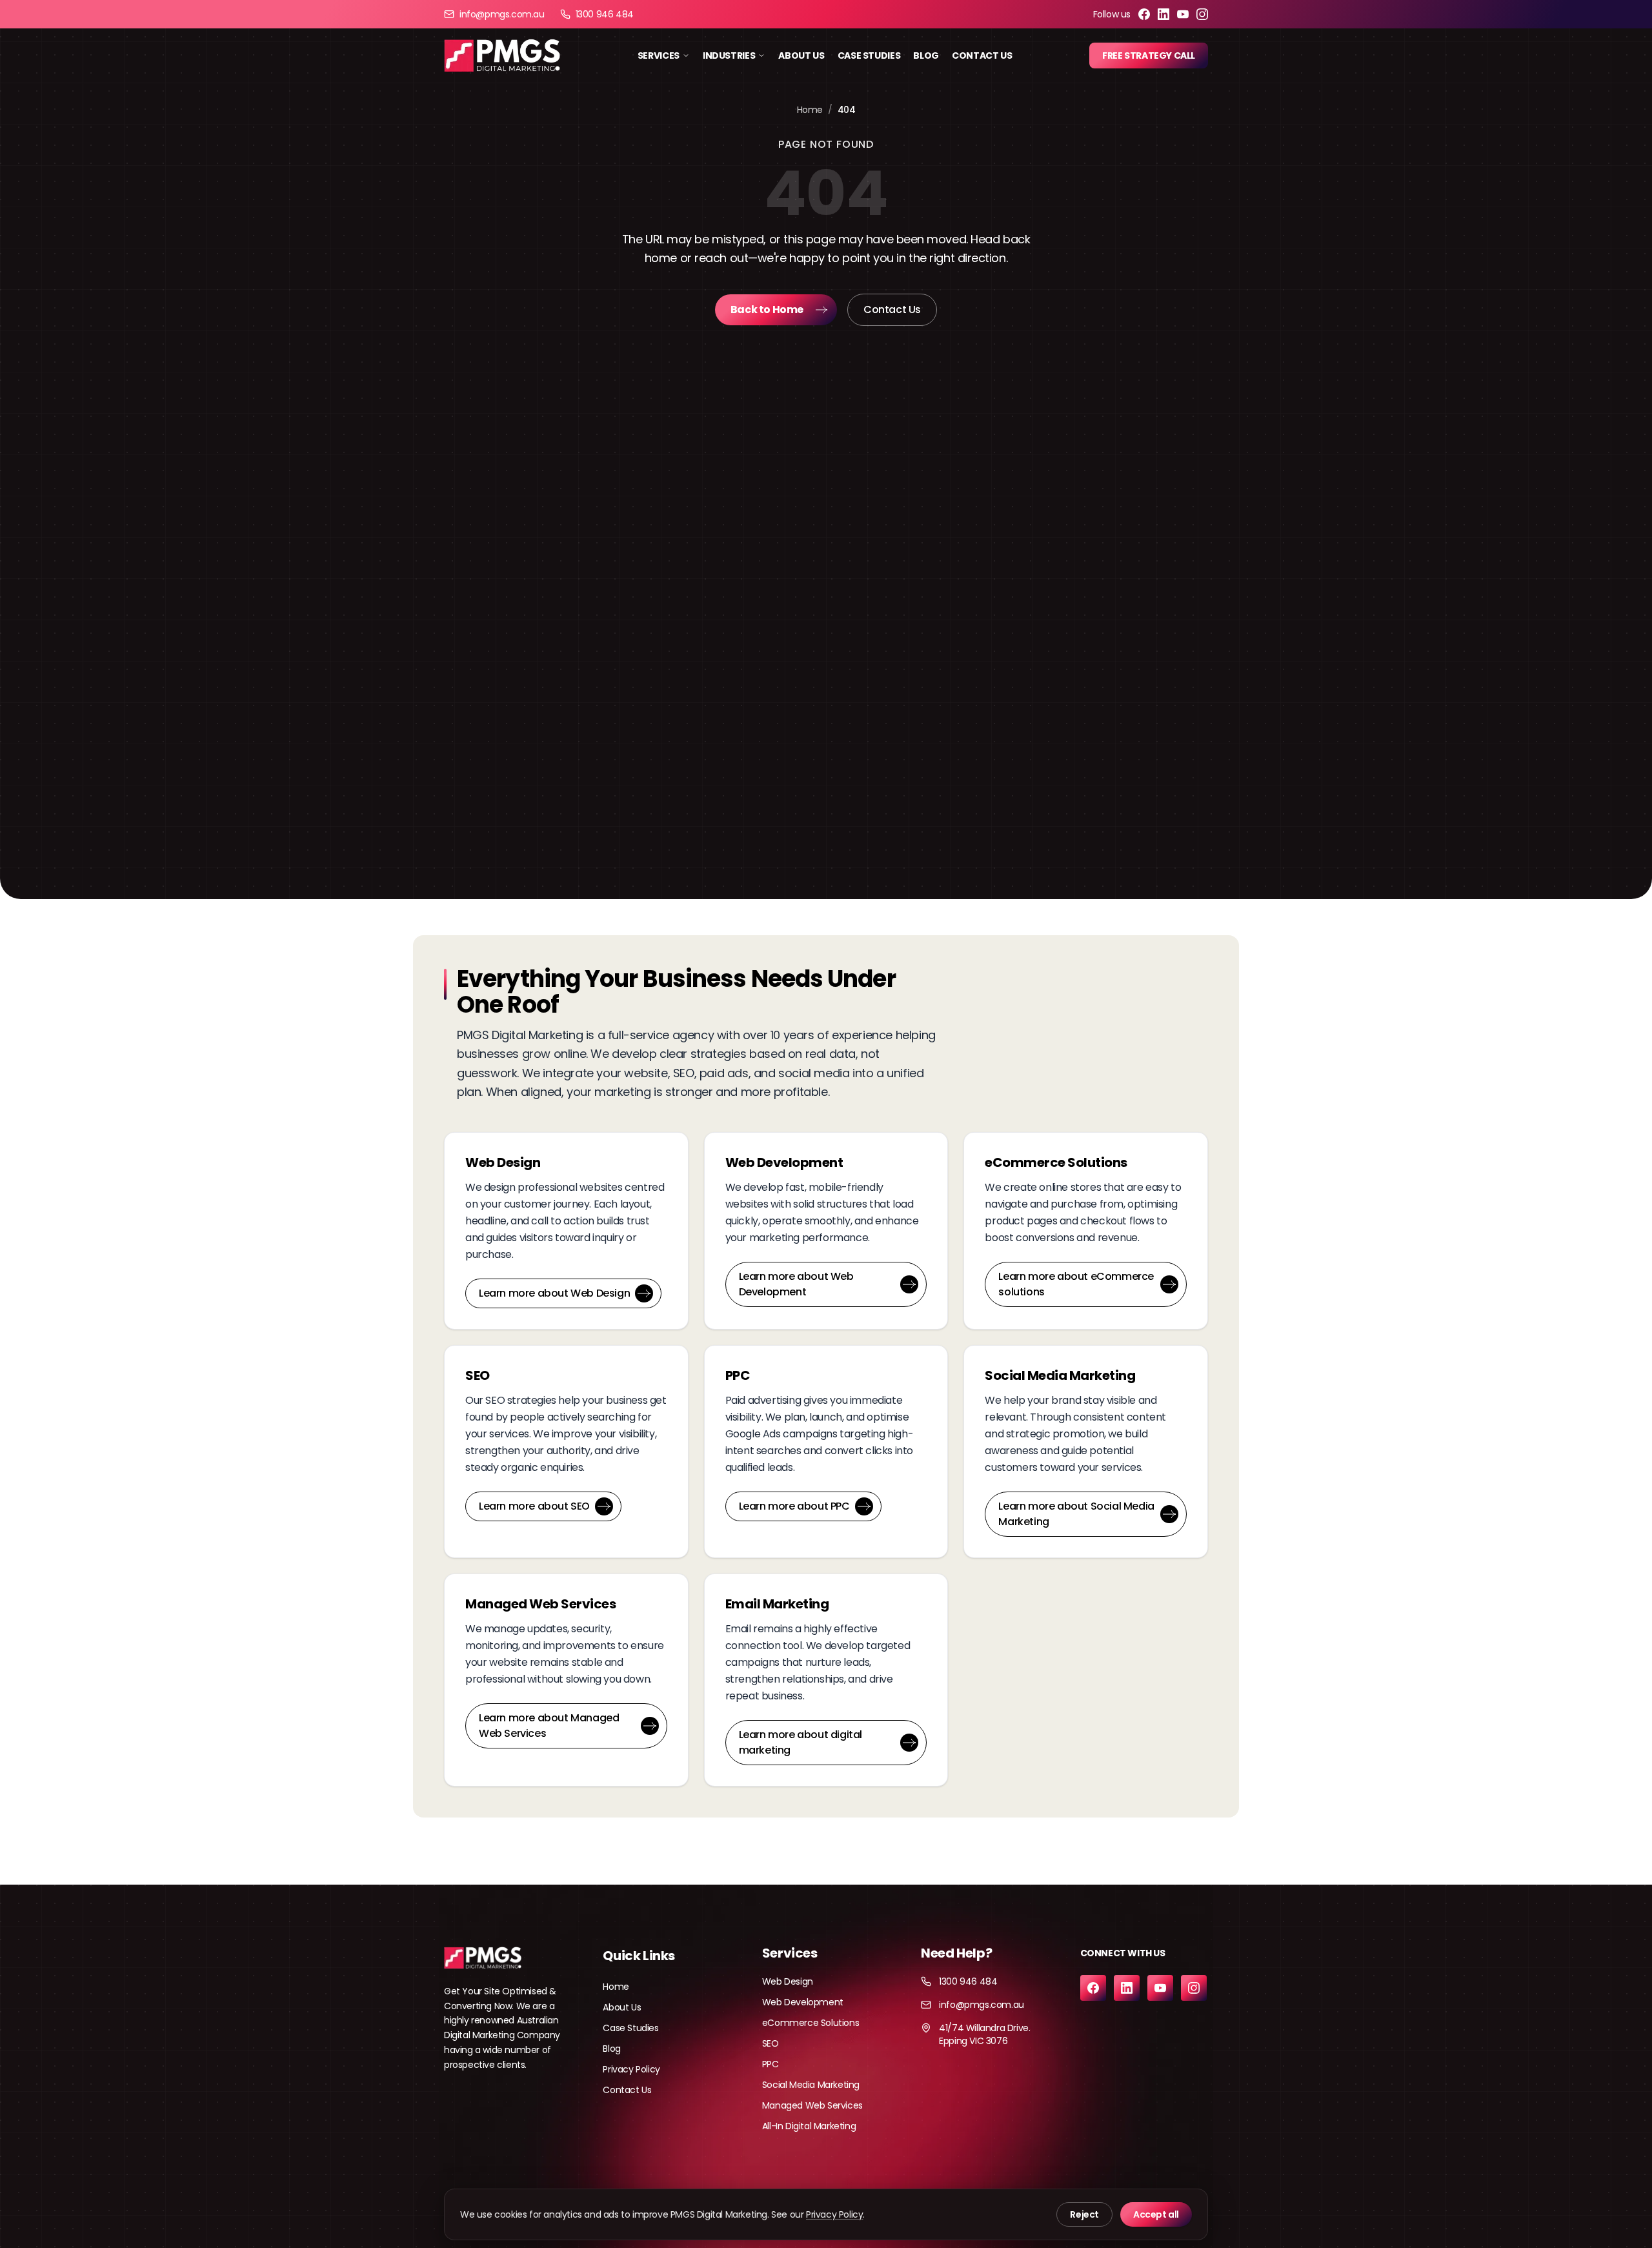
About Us (622, 2007)
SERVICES (659, 56)
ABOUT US (801, 56)
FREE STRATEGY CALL (1149, 56)
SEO (771, 2043)
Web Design (788, 1981)
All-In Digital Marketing (809, 2126)
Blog (611, 2049)
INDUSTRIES (729, 56)
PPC (771, 2064)
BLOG (926, 56)
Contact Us (892, 309)
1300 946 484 (605, 14)
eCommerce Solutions (811, 2023)
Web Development (803, 2002)
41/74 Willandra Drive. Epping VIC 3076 (984, 2034)
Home (810, 110)
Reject (1084, 2214)
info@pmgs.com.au (502, 14)
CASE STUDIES (869, 56)
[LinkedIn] (1163, 14)
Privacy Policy (631, 2069)
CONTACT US (982, 56)
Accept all (1156, 2214)
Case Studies (630, 2028)
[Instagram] (1202, 14)
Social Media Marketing (811, 2085)
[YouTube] (1183, 14)
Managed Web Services (812, 2105)
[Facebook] (1144, 14)
